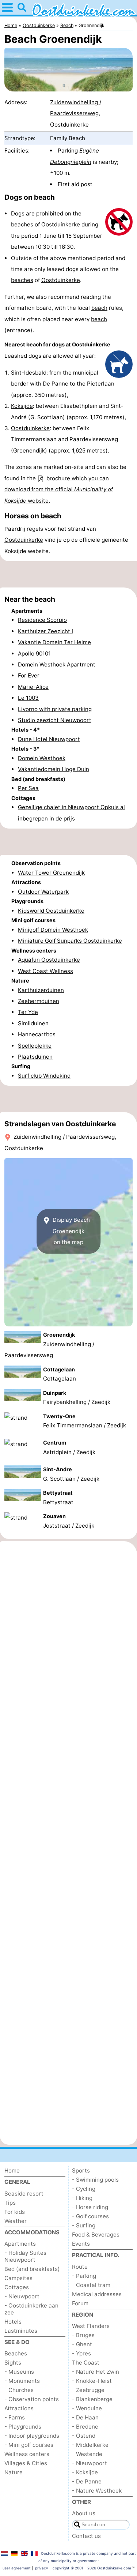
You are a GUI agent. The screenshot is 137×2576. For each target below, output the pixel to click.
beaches (22, 224)
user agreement (17, 2568)
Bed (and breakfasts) (32, 2269)
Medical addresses (97, 2294)
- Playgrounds (23, 2427)
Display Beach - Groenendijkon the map (73, 1231)
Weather (16, 2221)
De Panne (56, 384)
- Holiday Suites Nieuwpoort (25, 2256)
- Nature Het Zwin (96, 2372)
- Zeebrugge (88, 2390)
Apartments (20, 2244)
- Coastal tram (91, 2285)
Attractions (19, 2408)
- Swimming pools (95, 2180)
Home (12, 2171)
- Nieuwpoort (22, 2296)
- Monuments (22, 2381)
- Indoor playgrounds (32, 2436)
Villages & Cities (26, 2463)
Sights (13, 2363)
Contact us (86, 2536)
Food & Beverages (96, 2235)
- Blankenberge (92, 2399)
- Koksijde (85, 2472)
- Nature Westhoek (97, 2491)
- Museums (19, 2372)
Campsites (18, 2278)
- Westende (87, 2454)
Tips (10, 2203)
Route (80, 2267)
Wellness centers (27, 2454)
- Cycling (84, 2189)
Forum (80, 2303)
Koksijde (22, 406)
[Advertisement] (68, 574)
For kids (15, 2212)
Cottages (17, 2287)
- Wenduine (87, 2408)
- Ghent (82, 2344)
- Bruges (83, 2335)
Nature (14, 2472)
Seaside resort (24, 2194)
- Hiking (82, 2198)
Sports (81, 2171)
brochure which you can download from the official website (59, 489)
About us (84, 2513)
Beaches (16, 2353)
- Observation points (32, 2399)
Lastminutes (21, 2331)
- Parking (84, 2276)
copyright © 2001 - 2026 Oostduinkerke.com (92, 2568)
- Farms (15, 2417)
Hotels (13, 2322)
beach (99, 308)
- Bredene (85, 2427)
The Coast (86, 2363)
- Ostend (84, 2436)
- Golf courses (90, 2216)
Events (81, 2244)
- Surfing (84, 2225)
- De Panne (87, 2481)
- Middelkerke (90, 2445)
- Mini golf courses (29, 2445)
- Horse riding (90, 2207)
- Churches (19, 2390)
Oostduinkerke (61, 224)
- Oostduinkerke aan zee (31, 2309)
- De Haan (85, 2417)
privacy (42, 2568)
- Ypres (81, 2353)
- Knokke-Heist (92, 2381)
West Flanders (91, 2326)
